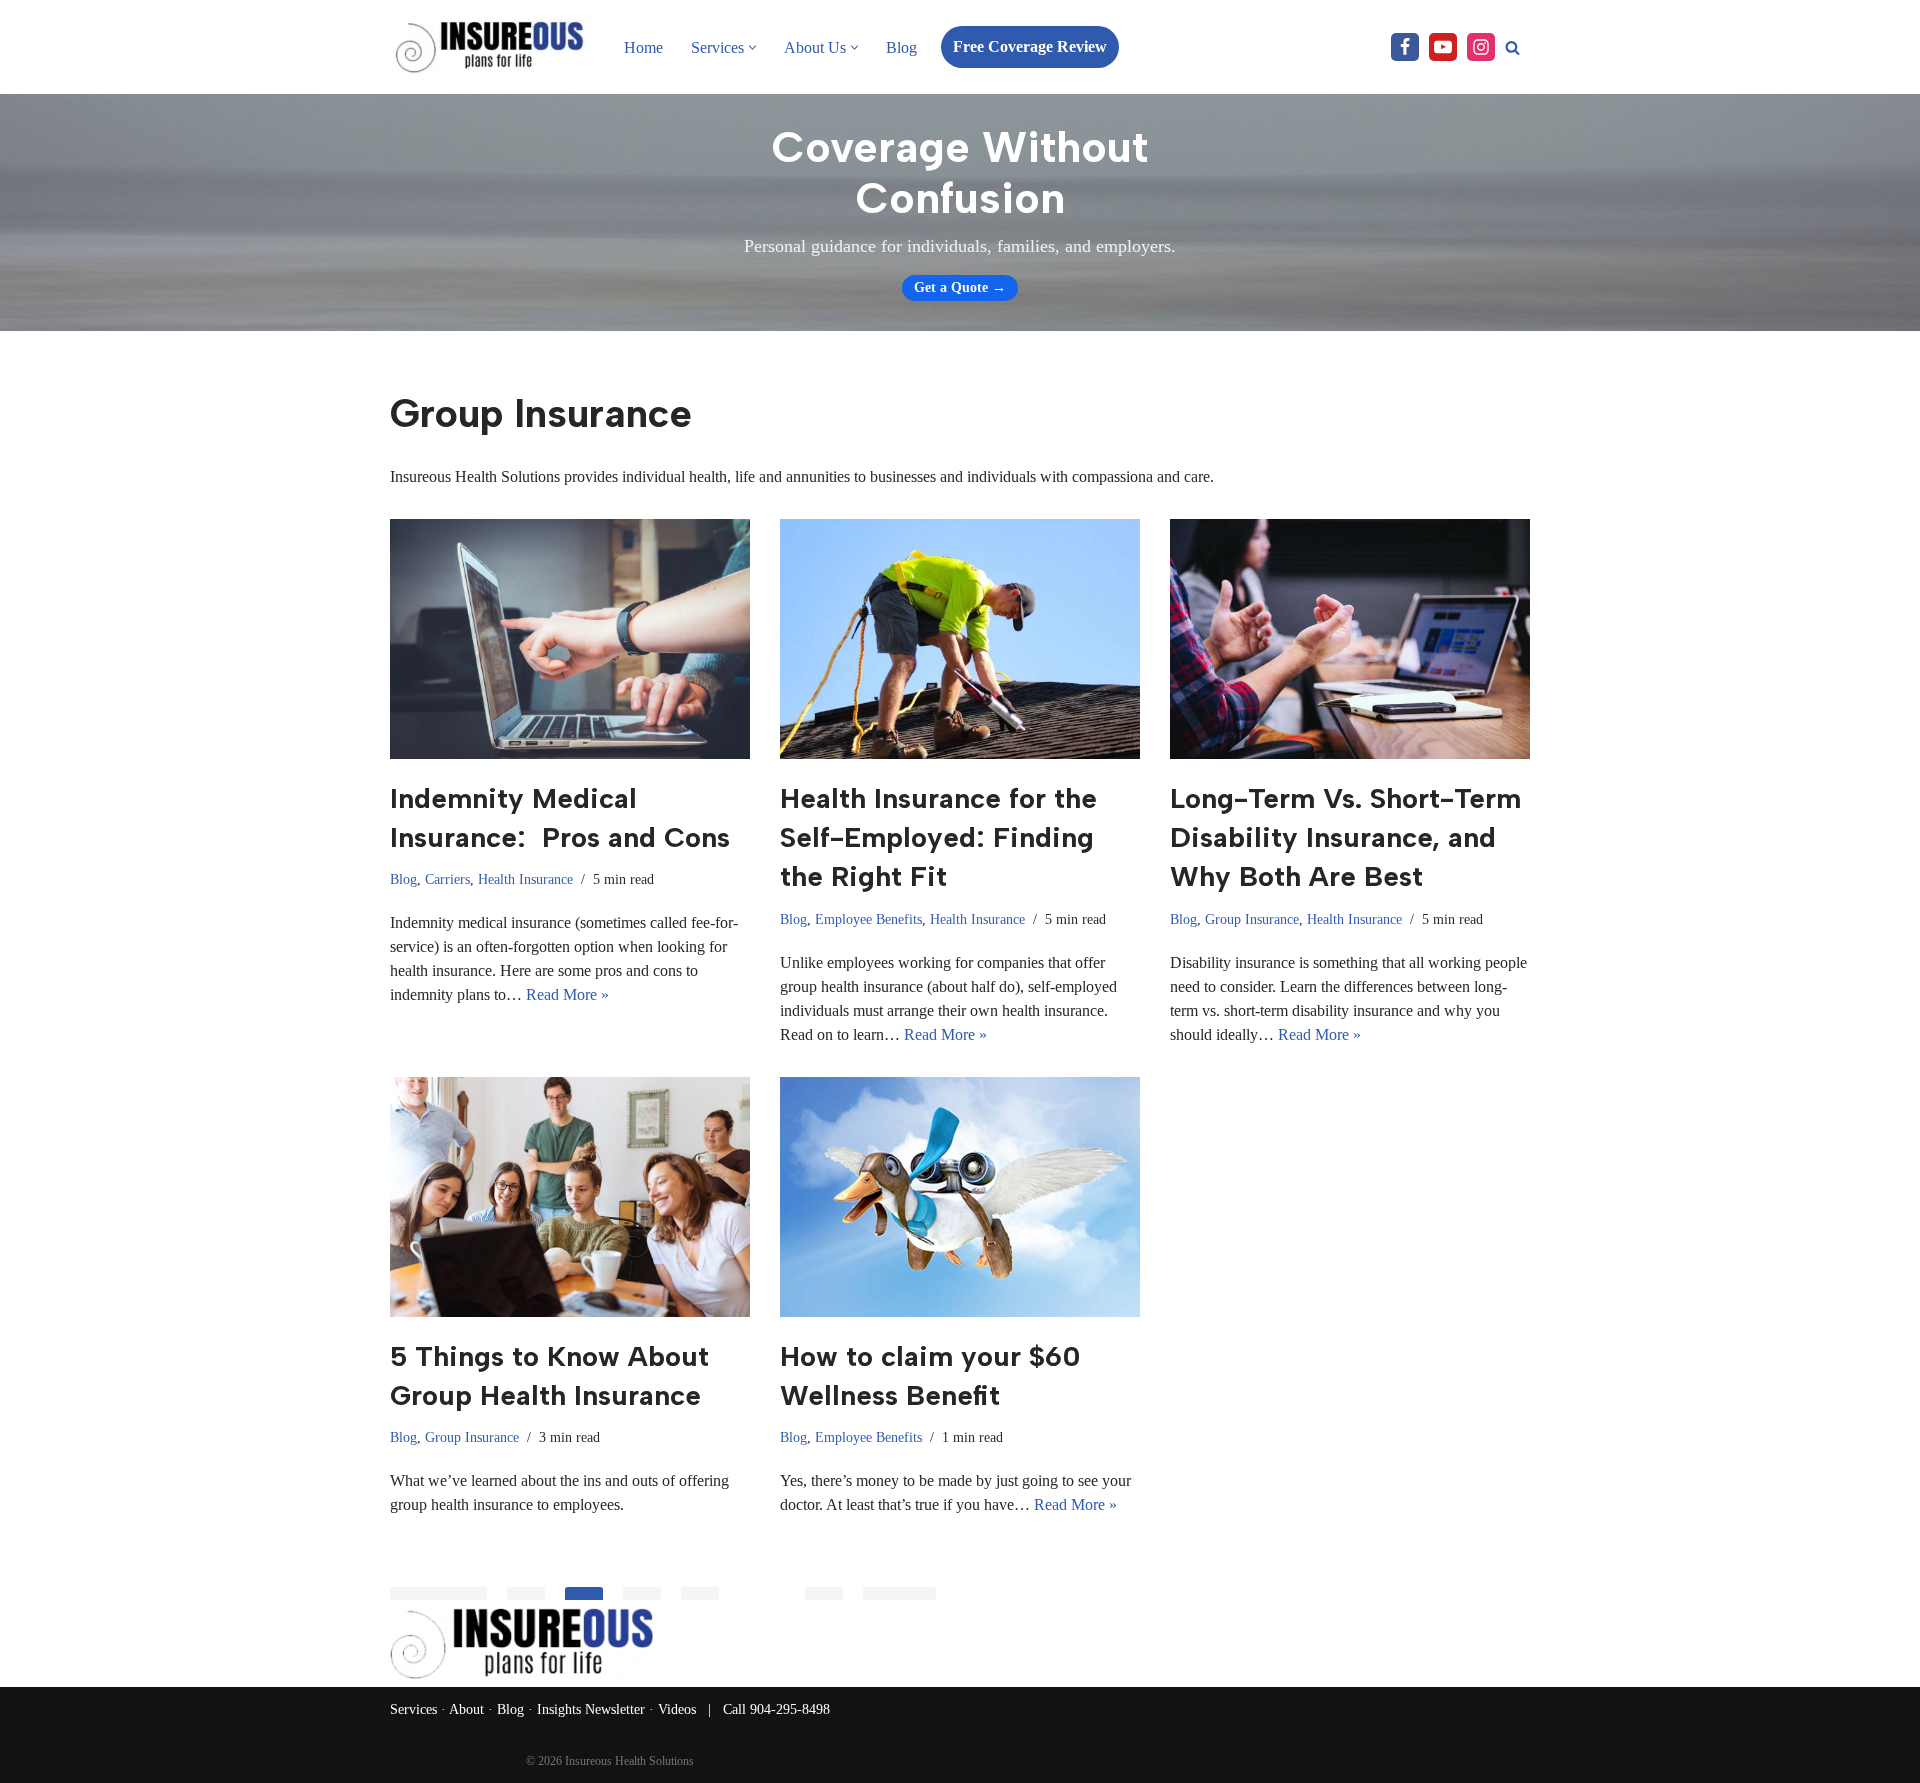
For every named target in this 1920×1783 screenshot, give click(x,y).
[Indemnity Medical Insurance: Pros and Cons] (570, 639)
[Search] (1512, 47)
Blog (901, 47)
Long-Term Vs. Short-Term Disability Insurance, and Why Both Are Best (1345, 837)
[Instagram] (1481, 47)
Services (413, 1709)
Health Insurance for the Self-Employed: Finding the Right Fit (938, 837)
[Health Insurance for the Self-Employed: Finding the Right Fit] (960, 639)
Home (643, 47)
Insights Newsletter (591, 1709)
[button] (752, 47)
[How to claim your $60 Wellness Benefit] (960, 1197)
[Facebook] (1405, 47)
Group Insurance (1252, 919)
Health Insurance (525, 879)
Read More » (567, 994)
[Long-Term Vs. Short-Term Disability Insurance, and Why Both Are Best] (1350, 639)
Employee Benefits (868, 919)
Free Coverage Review (1030, 46)
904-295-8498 (790, 1709)
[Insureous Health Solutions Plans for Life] (490, 47)
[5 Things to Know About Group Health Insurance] (570, 1197)
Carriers (447, 879)
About (466, 1709)
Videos (677, 1709)
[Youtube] (1443, 47)
